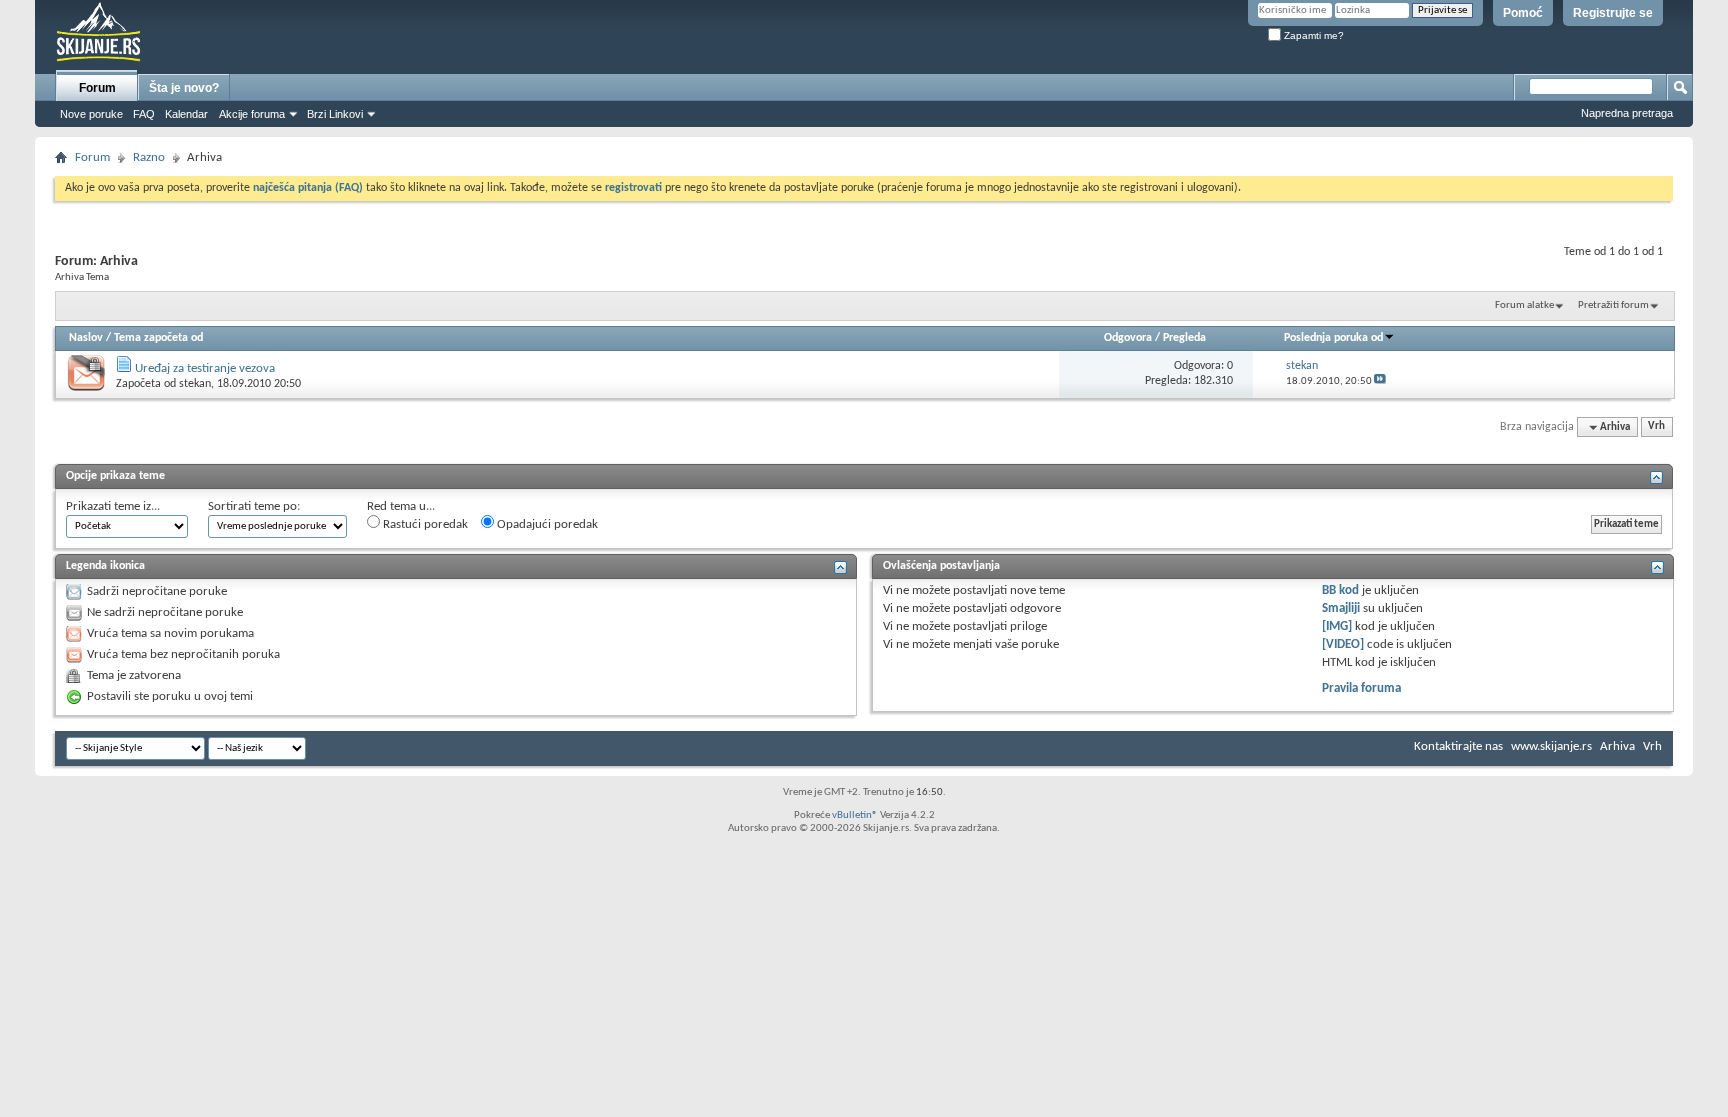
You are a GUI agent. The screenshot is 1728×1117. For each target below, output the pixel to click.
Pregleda (1184, 338)
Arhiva (1617, 746)
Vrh (1656, 427)
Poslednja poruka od (1333, 338)
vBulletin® (855, 815)
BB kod (1340, 590)
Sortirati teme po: (254, 506)
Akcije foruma (252, 114)
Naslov (86, 338)
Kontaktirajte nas (1458, 746)
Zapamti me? (1312, 35)
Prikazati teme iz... (113, 506)
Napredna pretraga (1627, 113)
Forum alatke (1524, 305)
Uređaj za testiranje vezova (205, 368)
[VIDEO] (1343, 644)
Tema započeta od (158, 338)
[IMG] (1337, 626)
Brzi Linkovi (335, 114)
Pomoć (1523, 13)
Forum (97, 88)
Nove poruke (91, 114)
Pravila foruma (1361, 688)
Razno (149, 157)
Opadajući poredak (546, 524)
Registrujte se (1613, 13)
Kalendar (186, 114)
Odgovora (1128, 338)
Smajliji (1341, 608)
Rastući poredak (424, 524)
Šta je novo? (184, 88)
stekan (195, 384)
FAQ (144, 114)
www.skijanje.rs (1551, 746)
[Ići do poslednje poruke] (1380, 381)
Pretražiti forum (1613, 305)
